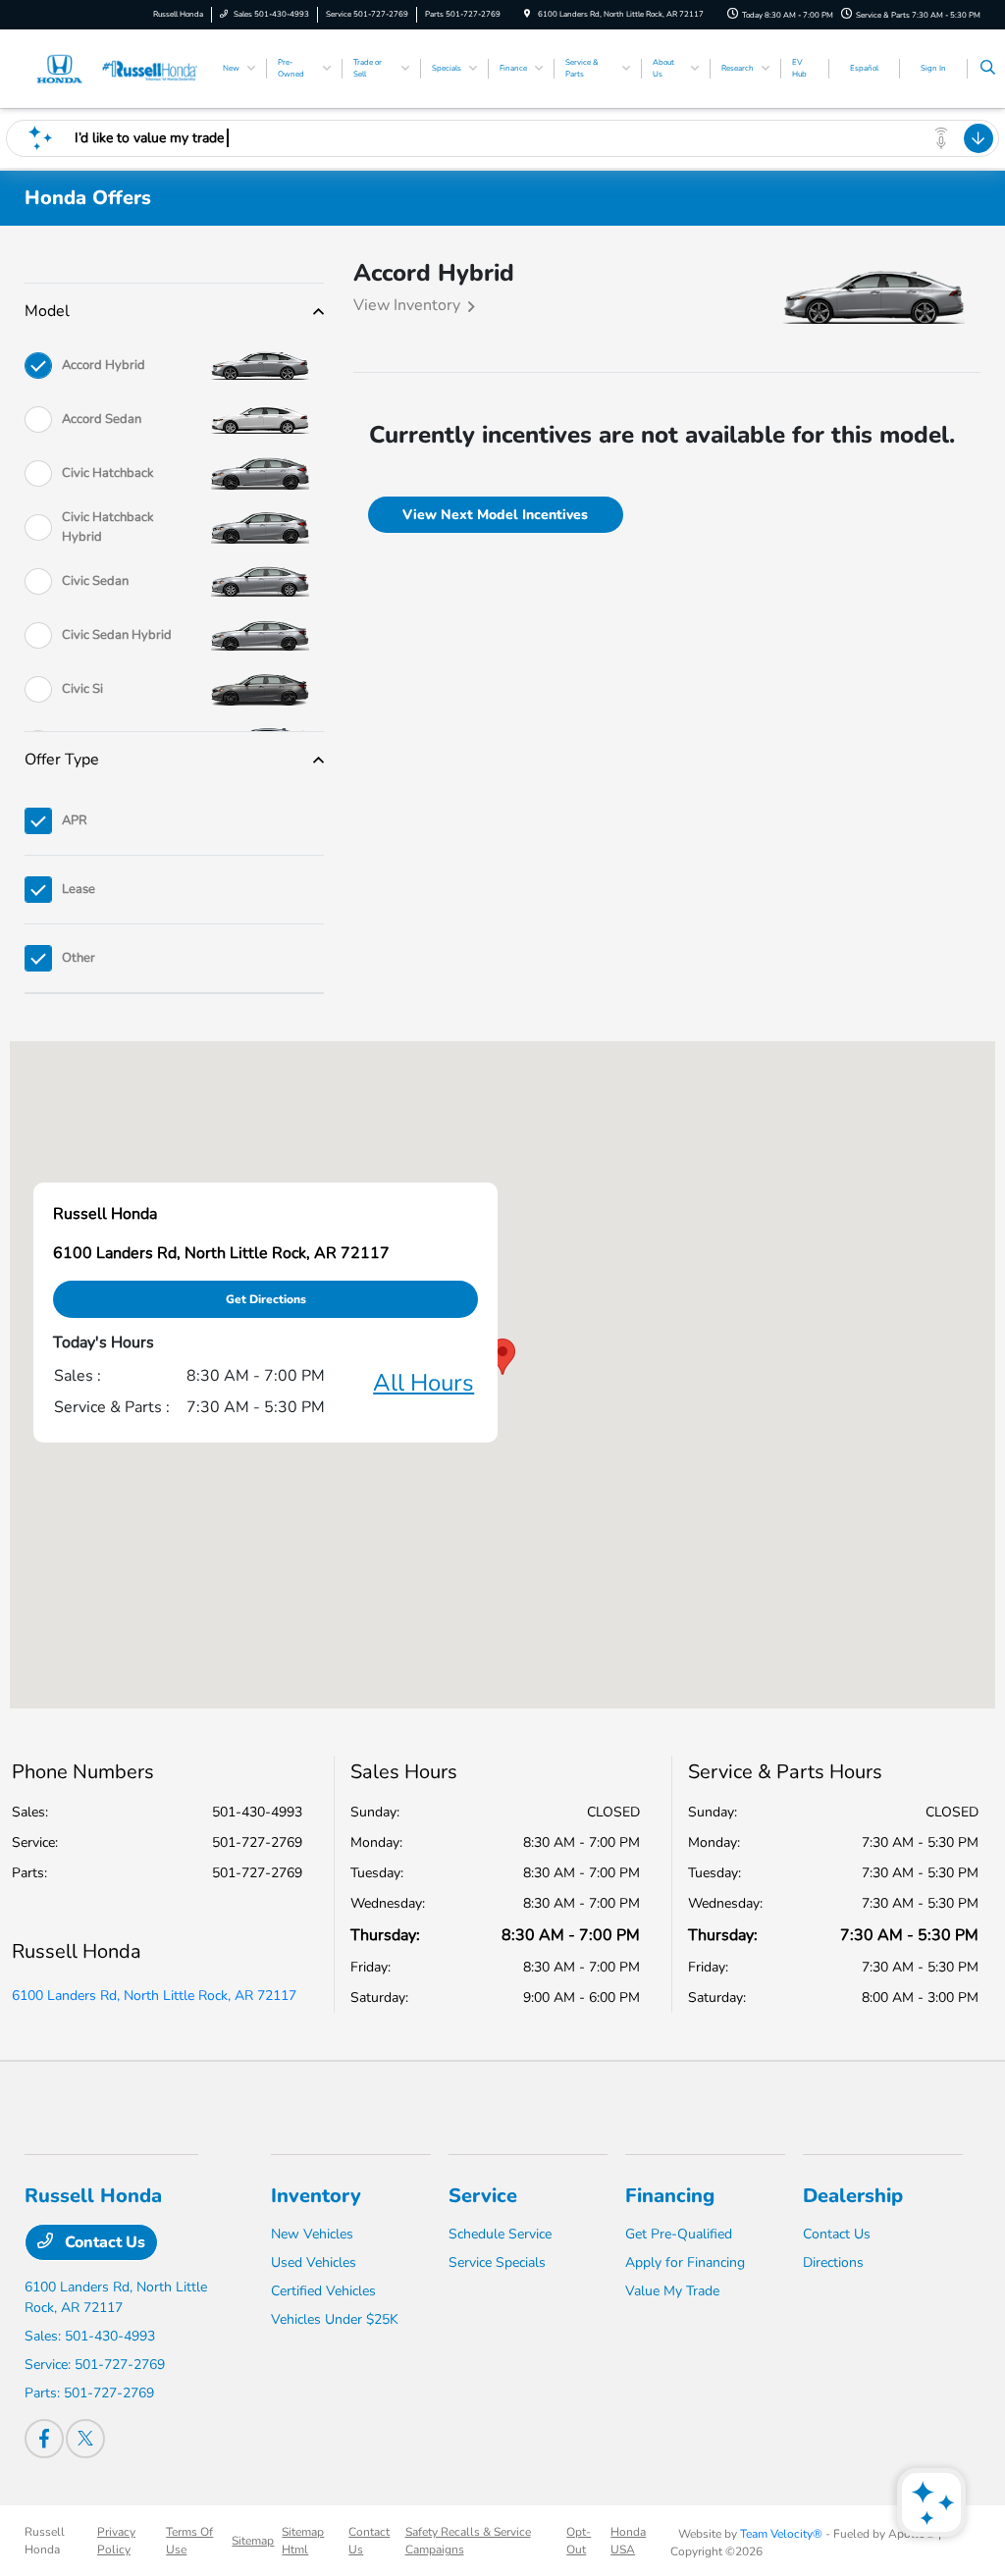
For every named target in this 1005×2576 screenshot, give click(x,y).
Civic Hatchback (108, 473)
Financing (670, 2196)
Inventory (316, 2196)
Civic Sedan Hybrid (117, 635)
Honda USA (628, 2541)
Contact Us (103, 2242)
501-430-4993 (257, 1812)
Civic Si (82, 689)
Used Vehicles (314, 2262)
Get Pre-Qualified (679, 2234)
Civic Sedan (95, 581)
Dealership (853, 2196)
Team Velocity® (781, 2534)
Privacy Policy (116, 2541)
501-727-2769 (257, 1842)
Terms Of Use (189, 2541)
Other (79, 958)
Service (483, 2196)
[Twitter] (85, 2439)
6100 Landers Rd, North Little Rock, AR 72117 (154, 1996)
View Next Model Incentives (495, 515)
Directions (833, 2262)
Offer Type (62, 760)
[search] (988, 69)
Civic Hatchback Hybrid (108, 527)
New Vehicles (312, 2234)
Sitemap (253, 2541)
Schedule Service (500, 2234)
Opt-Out (579, 2541)
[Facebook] (44, 2439)
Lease (79, 889)
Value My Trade (672, 2291)
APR (75, 820)
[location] (527, 14)
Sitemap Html (303, 2541)
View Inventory (407, 305)
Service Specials (497, 2262)
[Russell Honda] (113, 68)
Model (47, 311)
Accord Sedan (102, 419)
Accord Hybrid (104, 365)
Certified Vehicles (323, 2291)
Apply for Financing (685, 2262)
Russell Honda (45, 2541)
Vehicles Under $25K (335, 2319)
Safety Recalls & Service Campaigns (468, 2541)
